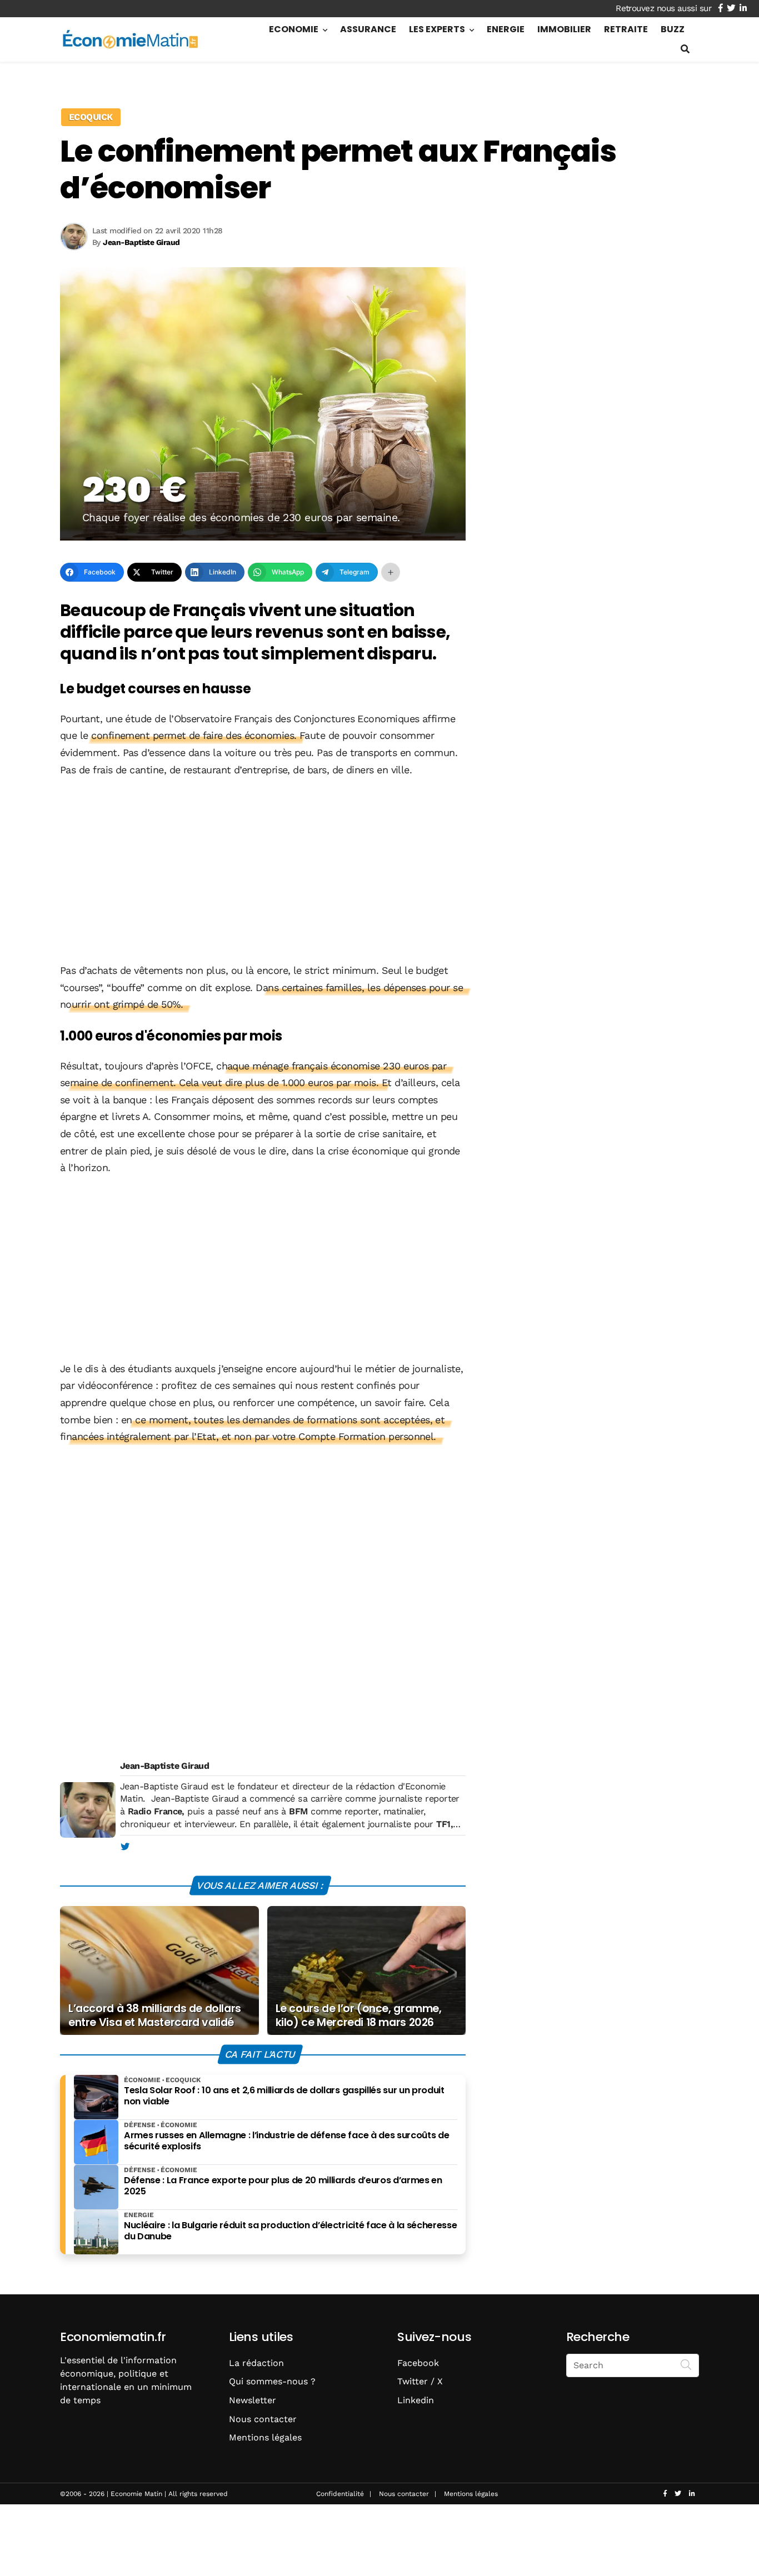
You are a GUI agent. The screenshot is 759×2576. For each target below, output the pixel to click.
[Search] (686, 2364)
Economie (294, 29)
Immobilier (564, 29)
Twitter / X (420, 2381)
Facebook (418, 2363)
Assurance (368, 29)
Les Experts (437, 29)
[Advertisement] (263, 871)
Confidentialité (340, 2494)
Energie (506, 29)
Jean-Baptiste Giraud (164, 1766)
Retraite (626, 29)
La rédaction (256, 2363)
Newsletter (253, 2400)
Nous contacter (263, 2419)
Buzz (673, 29)
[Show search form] (685, 49)
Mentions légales (265, 2437)
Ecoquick (91, 117)
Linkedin (416, 2400)
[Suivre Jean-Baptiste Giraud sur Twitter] (125, 1847)
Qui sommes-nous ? (272, 2381)
